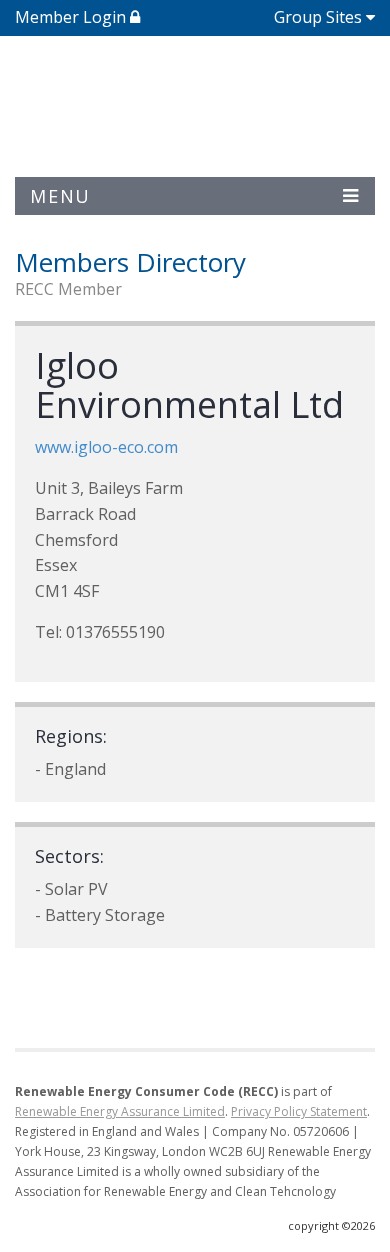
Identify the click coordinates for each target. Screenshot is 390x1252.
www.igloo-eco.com (106, 447)
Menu (60, 196)
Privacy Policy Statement (299, 1111)
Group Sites (318, 17)
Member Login (72, 17)
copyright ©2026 (331, 1225)
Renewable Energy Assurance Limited (120, 1111)
